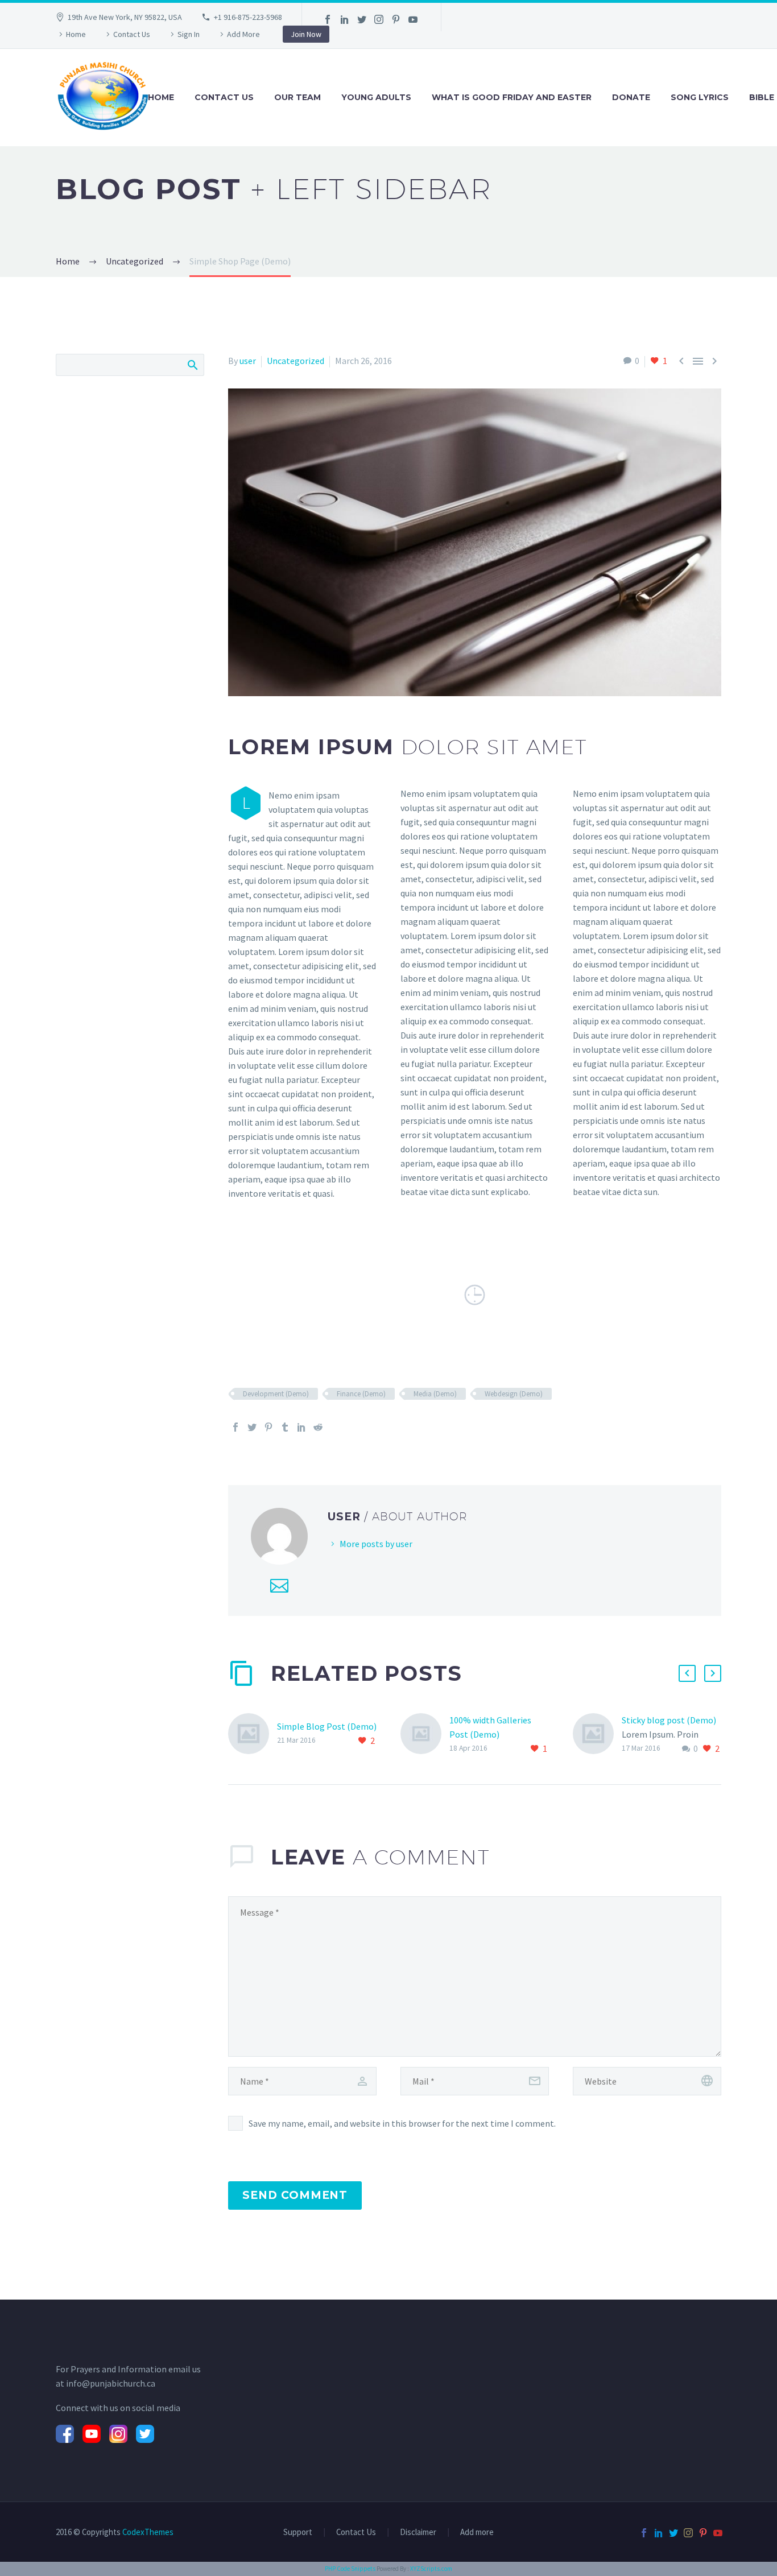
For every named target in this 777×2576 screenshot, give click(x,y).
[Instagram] (379, 19)
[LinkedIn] (345, 19)
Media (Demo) (435, 1394)
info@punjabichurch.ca (111, 2383)
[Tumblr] (285, 1427)
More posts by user (376, 1544)
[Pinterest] (396, 19)
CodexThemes (148, 2532)
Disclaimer (418, 2532)
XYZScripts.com (431, 2569)
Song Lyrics (700, 97)
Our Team (297, 97)
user (248, 361)
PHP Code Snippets (350, 2569)
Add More (243, 34)
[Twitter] (362, 19)
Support (298, 2532)
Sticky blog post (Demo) (669, 1720)
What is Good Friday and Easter (512, 97)
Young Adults (376, 97)
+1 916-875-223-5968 (248, 17)
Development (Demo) (276, 1394)
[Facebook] (328, 19)
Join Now (306, 34)
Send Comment (295, 2195)
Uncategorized (295, 361)
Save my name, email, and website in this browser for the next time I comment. (402, 2123)
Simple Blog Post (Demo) (327, 1726)
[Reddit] (318, 1427)
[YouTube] (413, 19)
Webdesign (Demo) (514, 1394)
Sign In (189, 34)
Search (192, 365)
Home (76, 34)
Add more (477, 2532)
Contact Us (132, 34)
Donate (631, 97)
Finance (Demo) (361, 1394)
